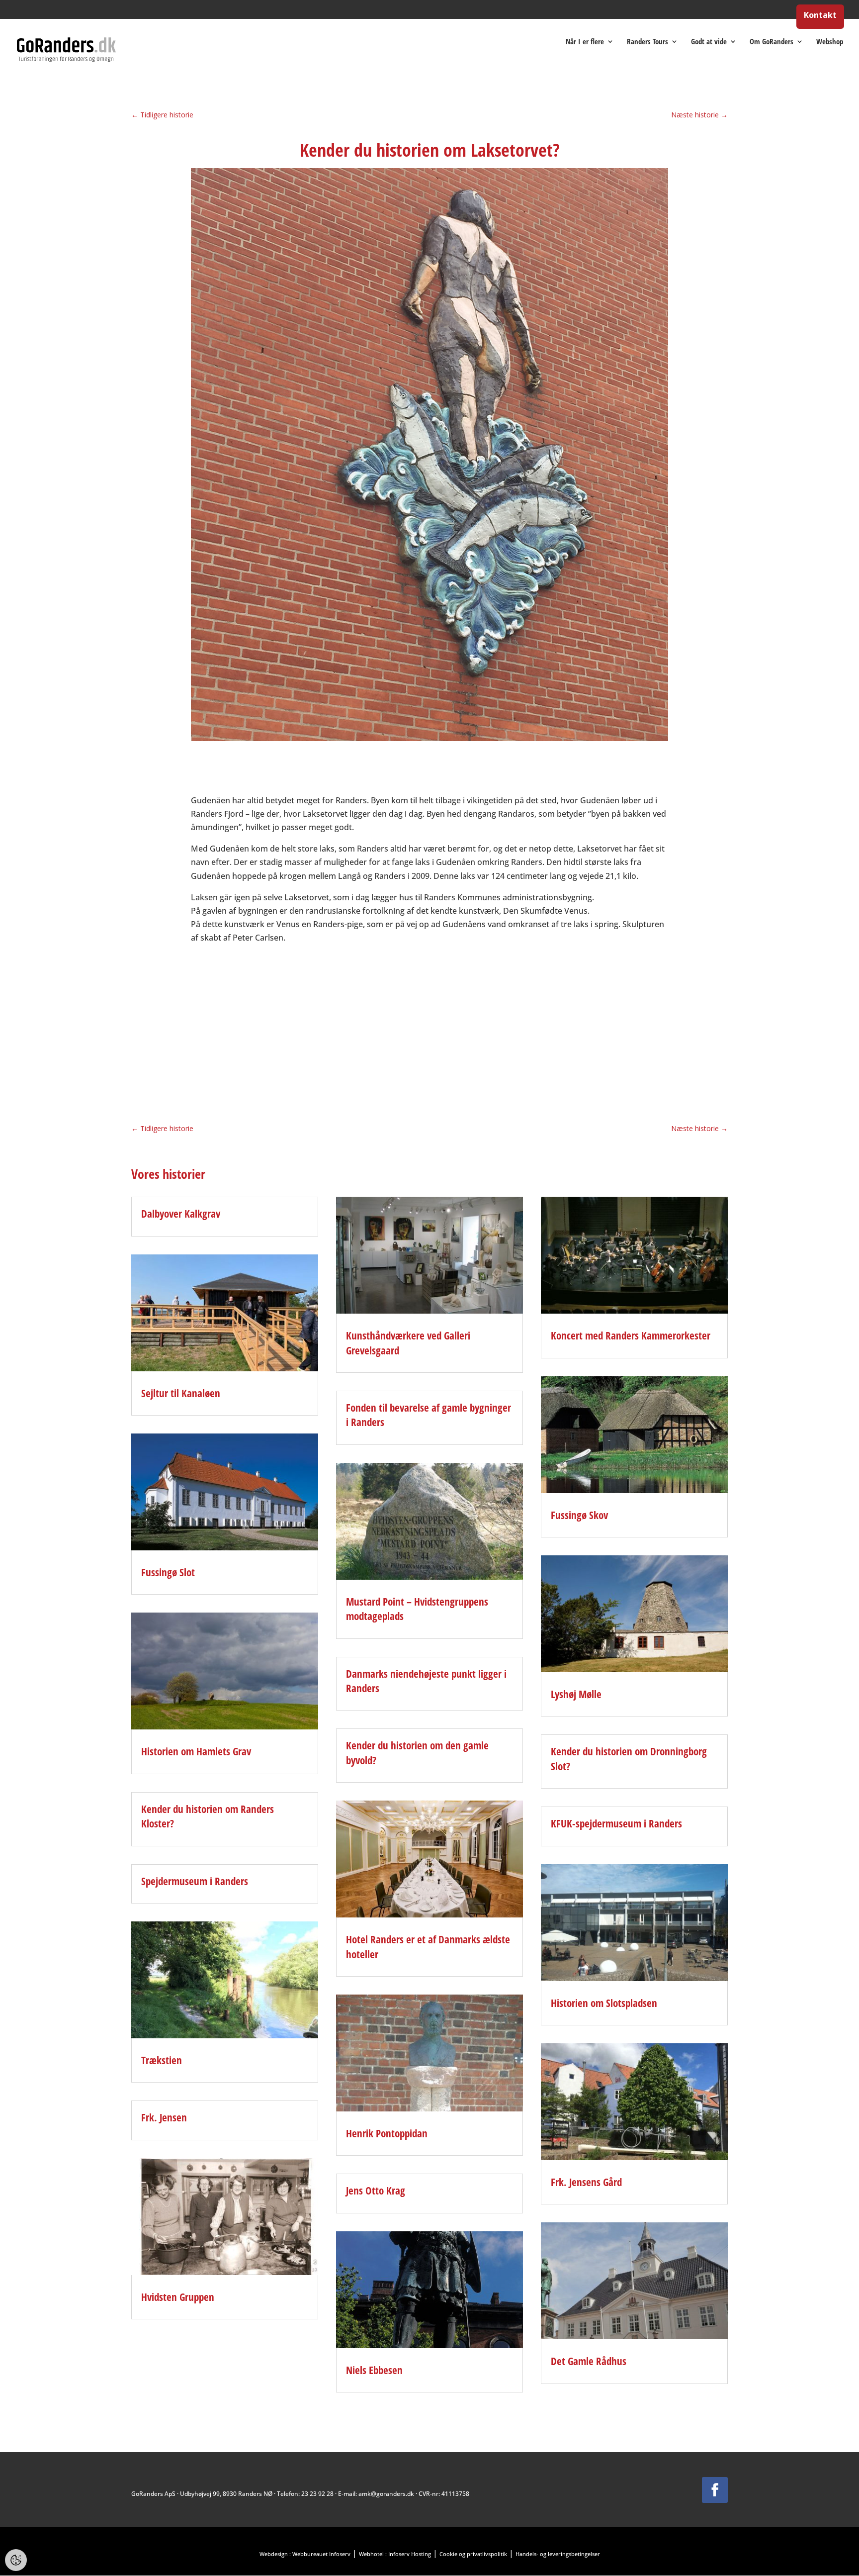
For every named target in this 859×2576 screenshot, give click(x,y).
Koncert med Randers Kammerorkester (631, 1336)
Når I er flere (585, 42)
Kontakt (820, 16)
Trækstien (162, 2060)
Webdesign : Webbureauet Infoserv (305, 2554)
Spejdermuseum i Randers (195, 1881)
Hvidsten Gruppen (178, 2297)
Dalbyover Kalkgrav (181, 1214)
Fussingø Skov (579, 1515)
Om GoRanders (772, 42)
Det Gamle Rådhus (589, 2361)
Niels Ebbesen (374, 2370)
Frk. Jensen (164, 2117)
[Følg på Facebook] (715, 2490)
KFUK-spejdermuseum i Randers (616, 1823)
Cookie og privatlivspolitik (473, 2554)
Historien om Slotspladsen (604, 2003)
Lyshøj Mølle (576, 1694)
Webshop (830, 42)
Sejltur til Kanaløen (181, 1393)
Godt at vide (709, 42)
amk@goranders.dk (386, 2494)
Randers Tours (647, 42)
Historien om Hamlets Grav (196, 1751)
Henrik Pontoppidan (387, 2133)
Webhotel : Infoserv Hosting (395, 2554)
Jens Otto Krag (376, 2191)
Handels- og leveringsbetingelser (558, 2554)
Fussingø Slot (168, 1572)
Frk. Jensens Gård (586, 2182)
